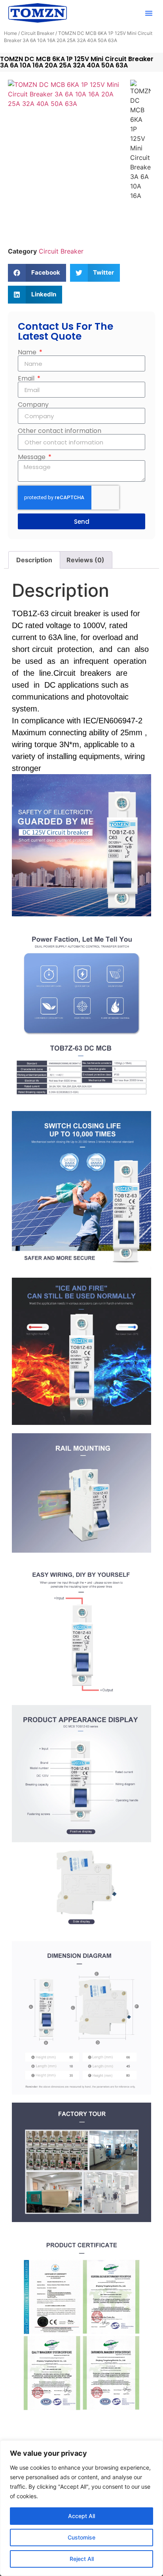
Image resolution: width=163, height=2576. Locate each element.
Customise (81, 2537)
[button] (149, 13)
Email (27, 379)
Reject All (82, 2559)
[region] (81, 2508)
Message (32, 457)
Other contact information (60, 431)
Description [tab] (34, 560)
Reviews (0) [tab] (85, 560)
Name (28, 352)
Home (10, 33)
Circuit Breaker (38, 33)
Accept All (81, 2516)
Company (33, 405)
